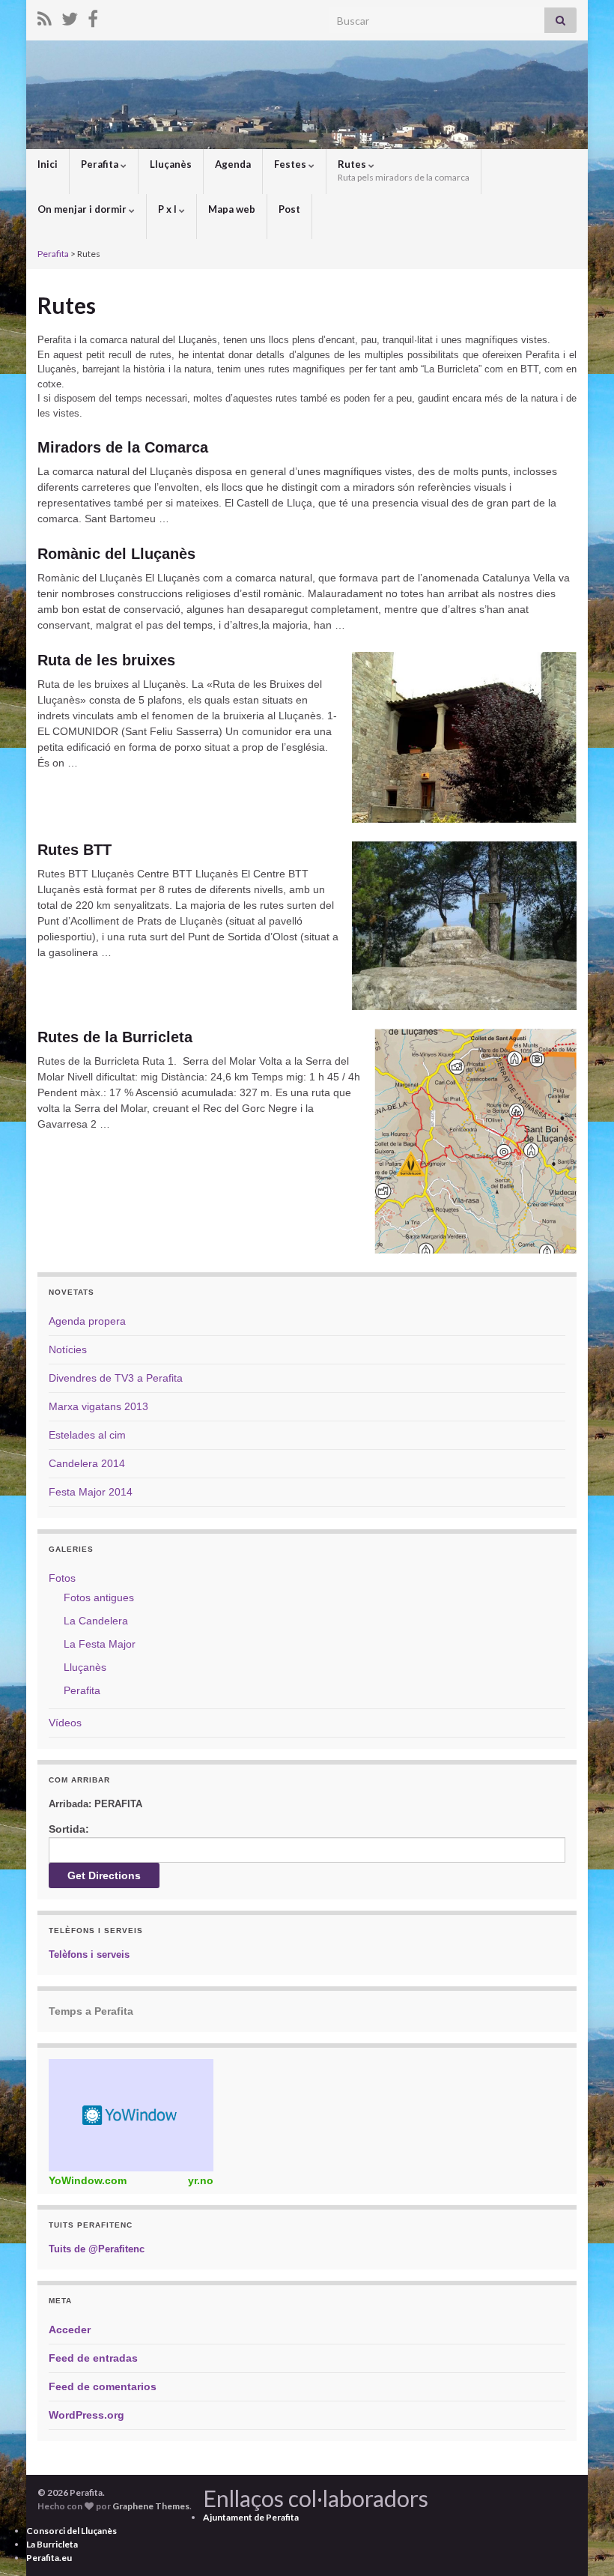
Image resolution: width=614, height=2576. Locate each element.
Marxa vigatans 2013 (98, 1406)
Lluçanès (171, 164)
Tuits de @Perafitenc (97, 2249)
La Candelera (96, 1621)
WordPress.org (86, 2415)
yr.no (201, 2180)
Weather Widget (131, 2115)
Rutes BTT (75, 850)
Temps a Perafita (91, 2011)
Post (289, 209)
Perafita (101, 164)
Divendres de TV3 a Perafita (116, 1378)
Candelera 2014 (87, 1463)
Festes (291, 164)
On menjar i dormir (83, 209)
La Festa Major (100, 1644)
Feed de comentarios (103, 2386)
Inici (48, 164)
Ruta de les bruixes (106, 660)
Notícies (68, 1349)
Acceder (70, 2329)
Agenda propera (87, 1321)
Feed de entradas (93, 2358)
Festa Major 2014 (91, 1492)
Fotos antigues (99, 1597)
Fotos (62, 1578)
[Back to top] (580, 2542)
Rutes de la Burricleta (115, 1037)
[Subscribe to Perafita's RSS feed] (45, 16)
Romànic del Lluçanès (116, 554)
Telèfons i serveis (89, 1954)
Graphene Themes (151, 2506)
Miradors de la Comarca (123, 447)
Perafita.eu (49, 2558)
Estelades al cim (87, 1435)
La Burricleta (52, 2544)
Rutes (404, 170)
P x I (168, 209)
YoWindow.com (88, 2180)
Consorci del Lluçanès (72, 2531)
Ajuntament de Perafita (251, 2517)
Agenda (233, 164)
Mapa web (232, 209)
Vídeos (65, 1723)
